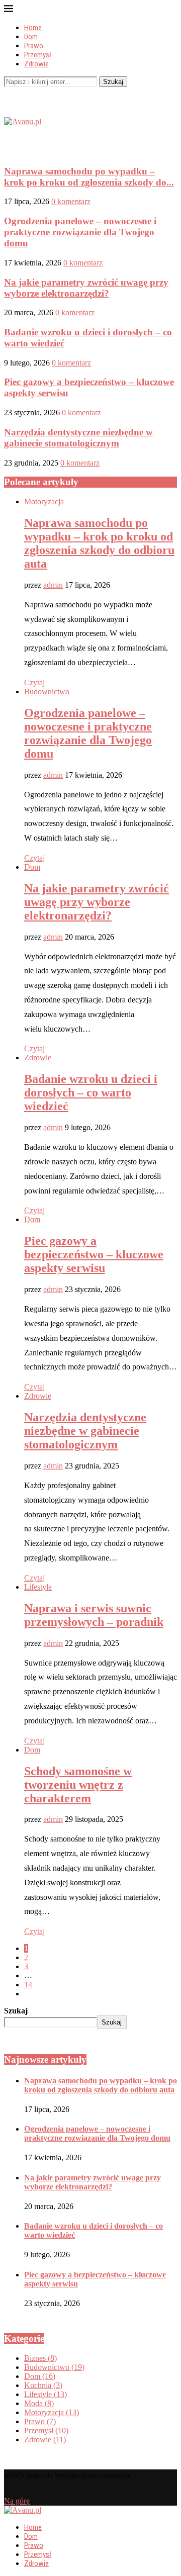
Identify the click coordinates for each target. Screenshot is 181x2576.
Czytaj (34, 682)
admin (53, 585)
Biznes (40, 2358)
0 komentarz (71, 201)
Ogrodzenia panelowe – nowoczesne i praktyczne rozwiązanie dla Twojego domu (80, 232)
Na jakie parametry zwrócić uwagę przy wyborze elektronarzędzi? (86, 288)
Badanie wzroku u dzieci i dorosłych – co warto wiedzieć (91, 1092)
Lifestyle (38, 1587)
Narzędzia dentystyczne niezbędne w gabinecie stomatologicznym (78, 438)
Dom (31, 37)
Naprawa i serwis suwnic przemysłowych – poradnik (94, 1615)
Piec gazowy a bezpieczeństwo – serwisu (94, 1254)
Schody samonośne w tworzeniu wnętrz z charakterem (78, 1785)
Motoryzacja (44, 501)
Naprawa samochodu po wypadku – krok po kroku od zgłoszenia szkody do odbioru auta (99, 543)
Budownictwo (47, 692)
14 (28, 1985)
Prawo (34, 46)
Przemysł (38, 55)
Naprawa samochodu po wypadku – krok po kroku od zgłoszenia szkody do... (89, 177)
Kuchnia (43, 2385)
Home (33, 28)
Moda (39, 2403)
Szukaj (113, 82)
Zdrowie (36, 64)
